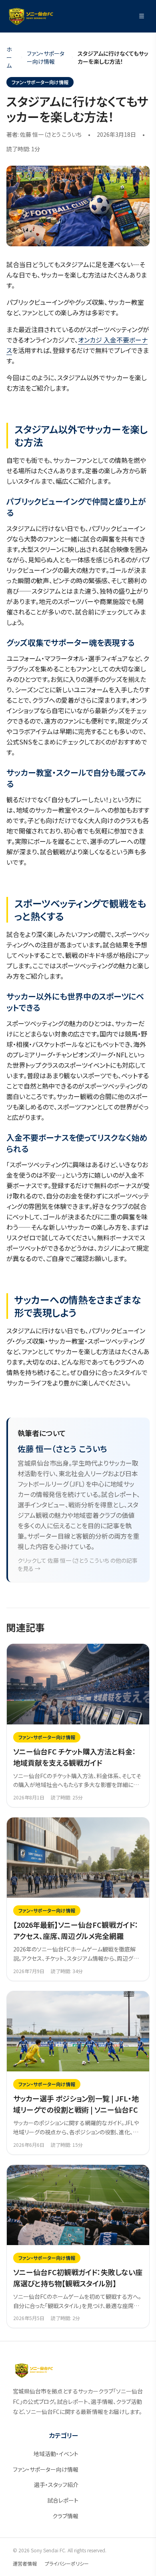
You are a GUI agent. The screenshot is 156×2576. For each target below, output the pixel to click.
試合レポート (63, 2500)
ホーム (9, 57)
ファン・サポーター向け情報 (46, 57)
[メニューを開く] (142, 16)
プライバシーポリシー (67, 2563)
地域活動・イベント (56, 2454)
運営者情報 (25, 2563)
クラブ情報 (65, 2516)
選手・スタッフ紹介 (56, 2485)
